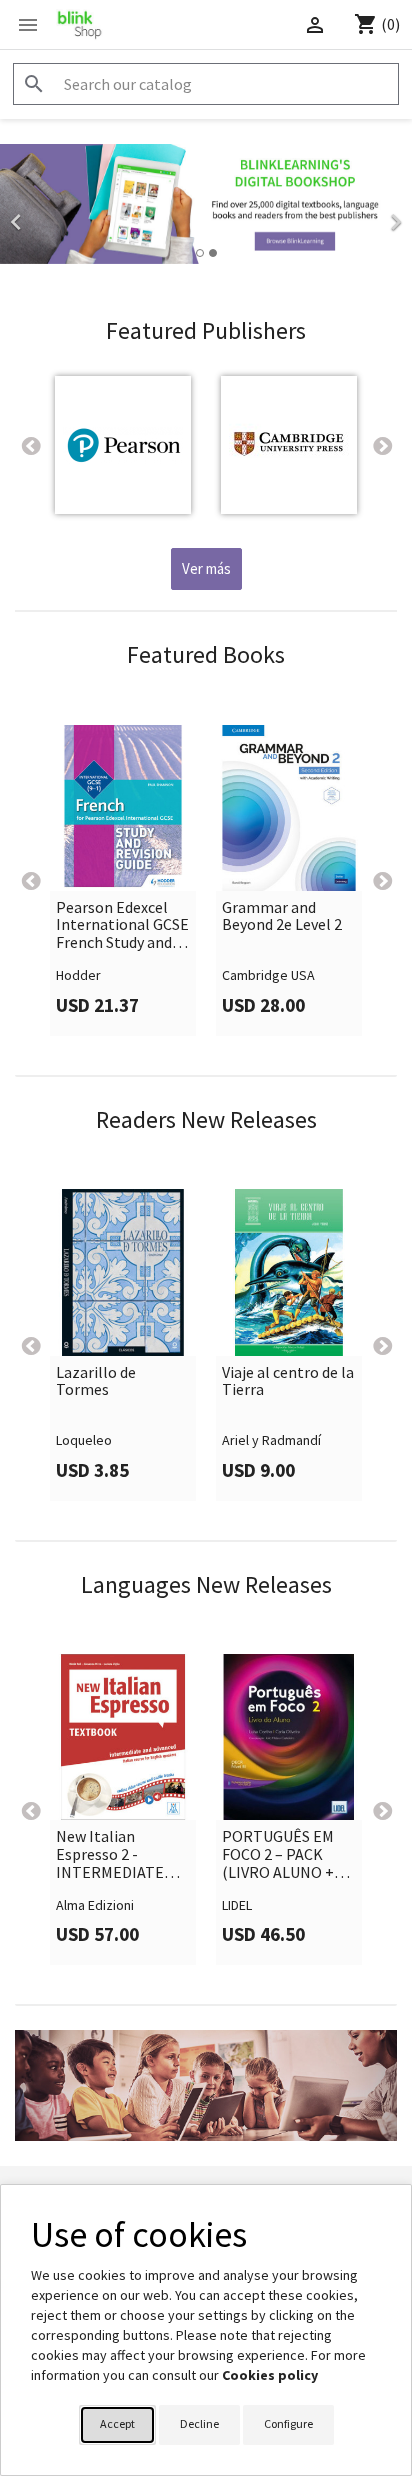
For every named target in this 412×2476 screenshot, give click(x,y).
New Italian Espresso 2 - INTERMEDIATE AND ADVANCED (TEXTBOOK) (110, 1854)
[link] (206, 216)
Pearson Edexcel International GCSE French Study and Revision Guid (122, 925)
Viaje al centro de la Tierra (288, 1381)
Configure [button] (288, 2423)
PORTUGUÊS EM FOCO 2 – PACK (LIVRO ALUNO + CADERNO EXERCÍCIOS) (278, 1854)
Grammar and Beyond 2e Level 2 (282, 916)
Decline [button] (199, 2423)
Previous (30, 445)
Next (382, 445)
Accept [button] (117, 2423)
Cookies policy (270, 2375)
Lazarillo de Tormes (96, 1381)
